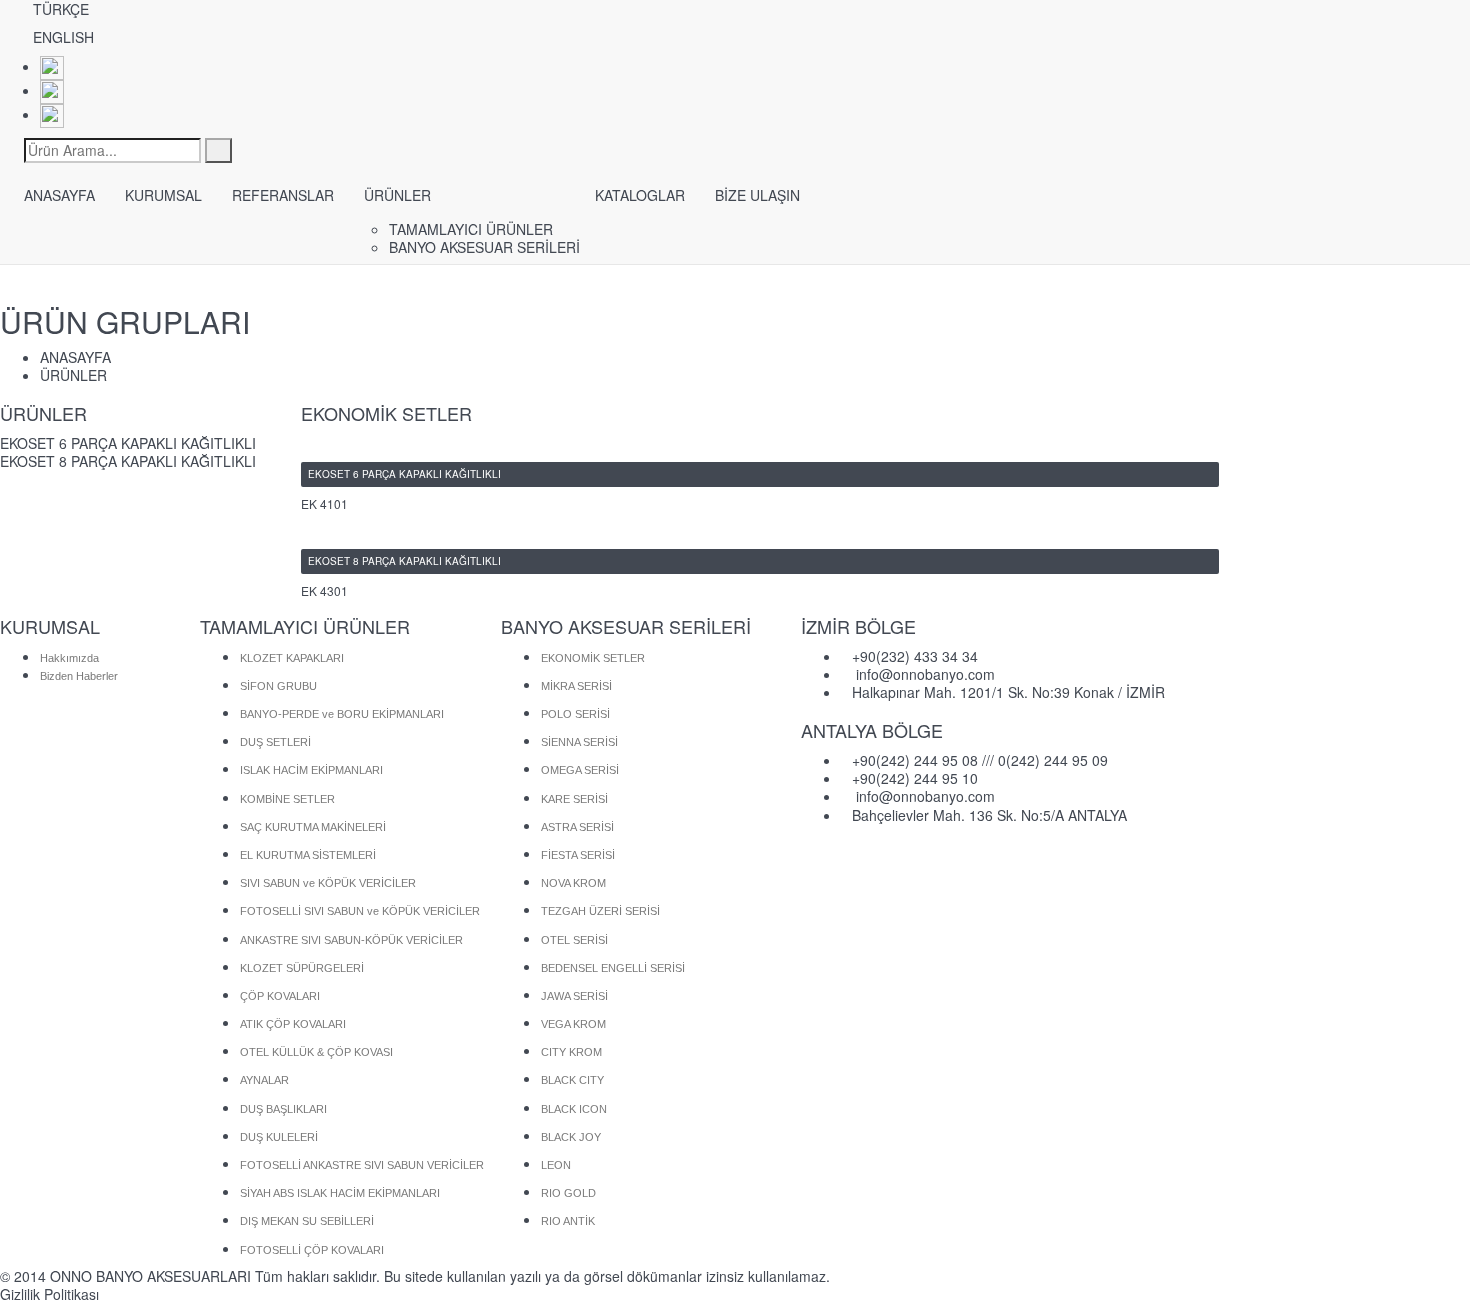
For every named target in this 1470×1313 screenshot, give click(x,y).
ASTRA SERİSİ (577, 827)
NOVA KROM (573, 883)
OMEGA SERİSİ (580, 770)
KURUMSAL (163, 195)
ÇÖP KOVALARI (280, 996)
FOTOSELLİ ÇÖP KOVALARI (312, 1250)
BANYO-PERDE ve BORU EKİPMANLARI (342, 714)
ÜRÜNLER (397, 195)
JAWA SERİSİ (574, 996)
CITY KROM (571, 1052)
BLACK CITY (572, 1080)
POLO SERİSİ (575, 714)
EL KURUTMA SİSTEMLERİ (308, 855)
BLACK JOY (571, 1137)
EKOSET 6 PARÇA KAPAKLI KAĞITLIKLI (128, 443)
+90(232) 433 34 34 (915, 656)
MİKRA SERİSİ (576, 686)
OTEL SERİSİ (574, 940)
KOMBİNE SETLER (287, 799)
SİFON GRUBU (278, 686)
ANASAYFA (59, 195)
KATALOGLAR (640, 195)
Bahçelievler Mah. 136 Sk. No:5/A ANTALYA (989, 815)
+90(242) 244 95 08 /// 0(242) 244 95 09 (980, 760)
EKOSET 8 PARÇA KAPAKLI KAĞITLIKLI (128, 461)
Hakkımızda (69, 658)
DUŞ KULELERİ (279, 1137)
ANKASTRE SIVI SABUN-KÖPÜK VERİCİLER (351, 940)
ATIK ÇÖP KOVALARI (293, 1024)
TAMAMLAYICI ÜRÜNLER (471, 229)
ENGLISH (63, 37)
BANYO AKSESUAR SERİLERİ (484, 247)
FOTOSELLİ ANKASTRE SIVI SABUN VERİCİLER (362, 1165)
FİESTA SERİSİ (578, 855)
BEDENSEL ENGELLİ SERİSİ (613, 968)
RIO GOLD (568, 1193)
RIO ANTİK (568, 1221)
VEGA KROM (573, 1024)
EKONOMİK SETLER (593, 658)
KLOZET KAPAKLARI (292, 658)
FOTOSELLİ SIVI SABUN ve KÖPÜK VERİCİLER (360, 911)
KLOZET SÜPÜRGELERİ (302, 968)
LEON (556, 1165)
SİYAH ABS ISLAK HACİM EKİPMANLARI (340, 1193)
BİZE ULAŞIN (757, 195)
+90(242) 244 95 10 (915, 778)
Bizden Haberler (79, 676)
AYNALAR (264, 1080)
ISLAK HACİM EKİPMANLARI (311, 770)
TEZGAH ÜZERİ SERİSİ (600, 911)
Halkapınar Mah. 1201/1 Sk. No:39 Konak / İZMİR (1008, 692)
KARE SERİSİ (574, 799)
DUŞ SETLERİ (275, 742)
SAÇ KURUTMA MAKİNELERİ (313, 827)
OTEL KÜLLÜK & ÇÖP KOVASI (316, 1052)
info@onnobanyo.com (925, 674)
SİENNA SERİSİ (579, 742)
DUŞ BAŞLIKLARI (283, 1109)
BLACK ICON (574, 1109)
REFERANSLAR (283, 195)
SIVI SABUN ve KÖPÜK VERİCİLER (328, 883)
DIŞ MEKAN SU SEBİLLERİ (307, 1221)
